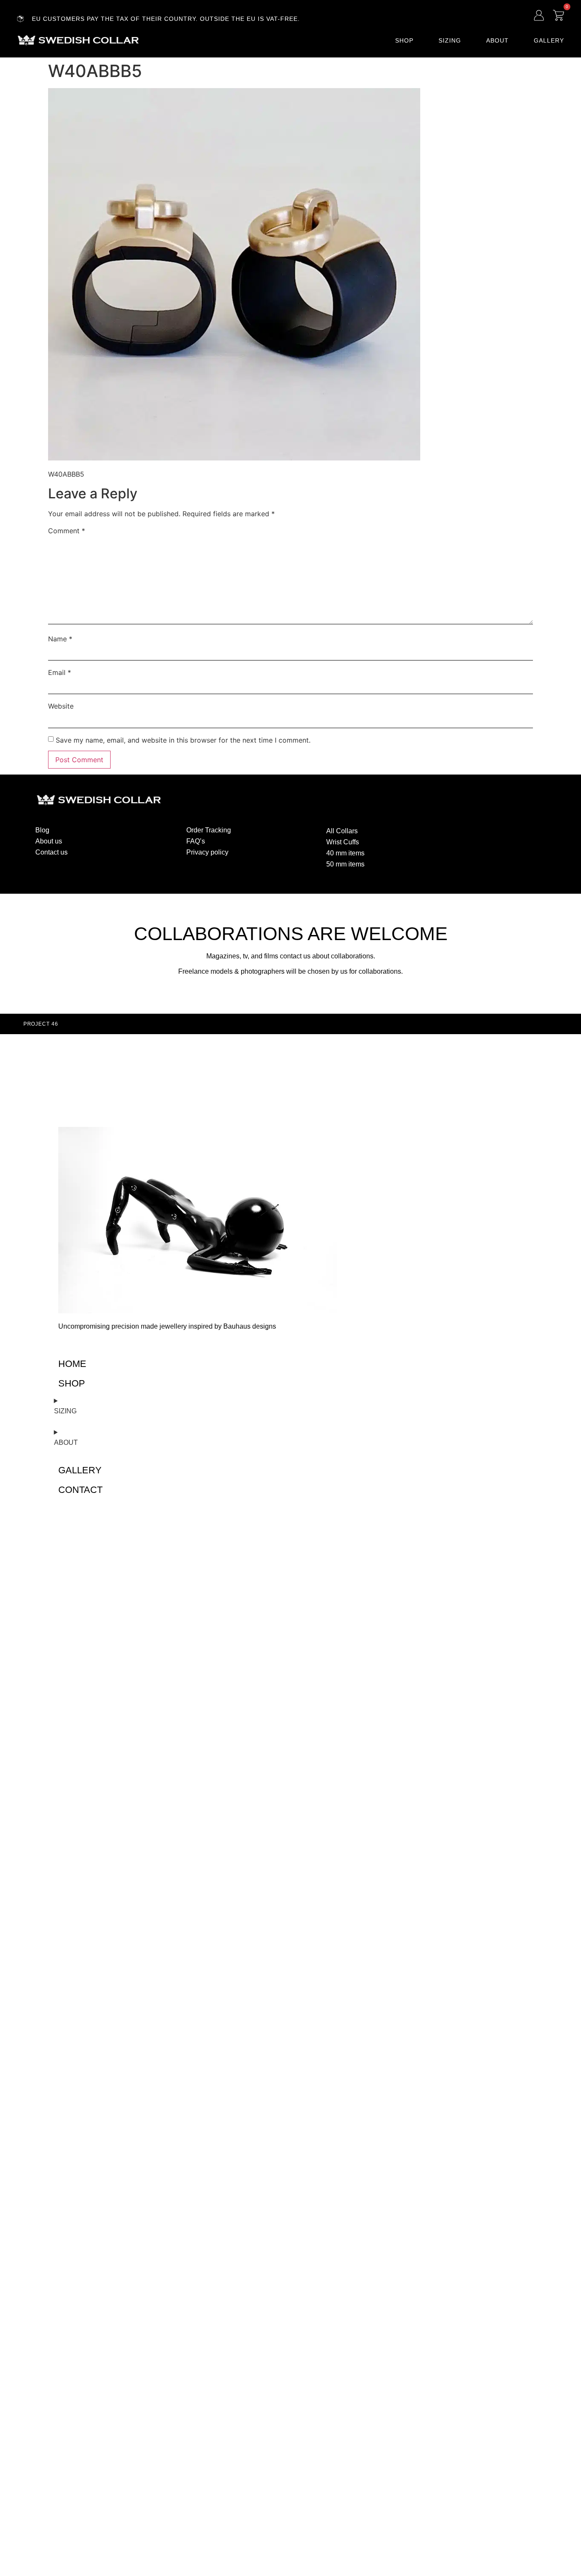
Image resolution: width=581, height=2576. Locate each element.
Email (60, 672)
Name (60, 639)
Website (61, 706)
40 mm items (345, 853)
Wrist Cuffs (343, 842)
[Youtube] (492, 829)
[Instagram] (459, 829)
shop (72, 1383)
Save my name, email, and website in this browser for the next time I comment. (183, 740)
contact (80, 1490)
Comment (67, 531)
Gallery (549, 40)
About (497, 40)
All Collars (342, 831)
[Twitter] (476, 829)
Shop (404, 40)
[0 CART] (558, 15)
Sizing (450, 40)
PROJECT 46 (41, 1024)
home (72, 1364)
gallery (80, 1470)
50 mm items (345, 864)
